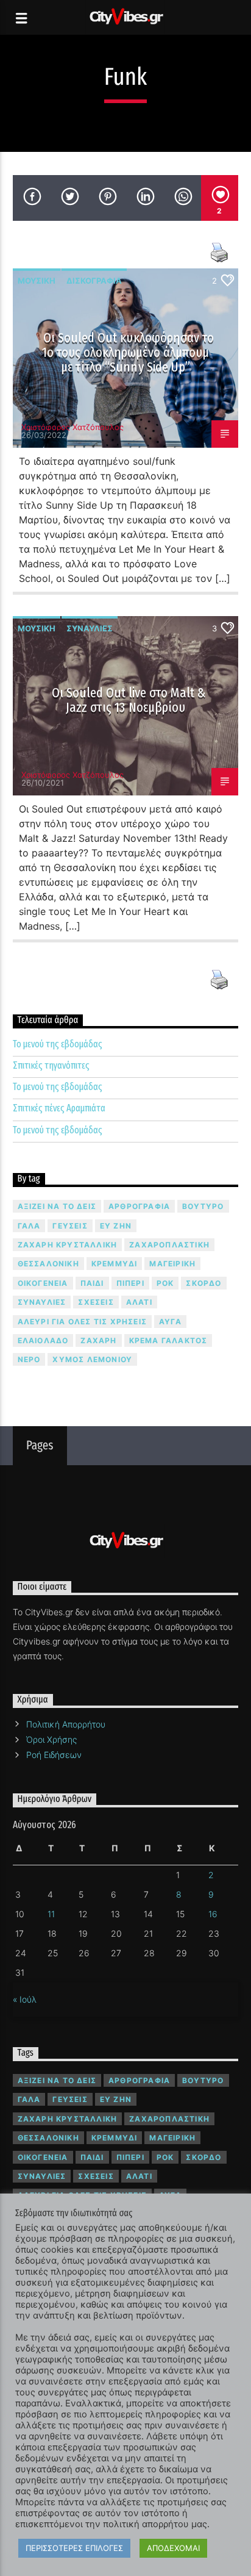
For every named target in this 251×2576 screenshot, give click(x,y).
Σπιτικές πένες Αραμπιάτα (59, 1108)
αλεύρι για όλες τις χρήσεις (82, 1322)
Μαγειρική (172, 1264)
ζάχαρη (98, 1340)
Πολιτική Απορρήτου (66, 1724)
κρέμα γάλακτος (168, 1340)
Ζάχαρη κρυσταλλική (68, 1245)
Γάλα (29, 1226)
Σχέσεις (96, 1302)
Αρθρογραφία (139, 1206)
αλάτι (139, 1302)
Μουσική (37, 281)
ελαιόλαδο (43, 1340)
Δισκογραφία (94, 281)
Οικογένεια (43, 1283)
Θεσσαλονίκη (48, 1264)
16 (213, 1914)
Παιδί (92, 1283)
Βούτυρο (203, 1206)
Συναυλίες (90, 628)
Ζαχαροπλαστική (169, 1245)
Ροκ (165, 1283)
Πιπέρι (130, 1283)
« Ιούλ (25, 1999)
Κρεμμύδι (115, 1264)
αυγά (170, 1322)
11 (51, 1914)
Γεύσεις (70, 1226)
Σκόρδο (203, 1283)
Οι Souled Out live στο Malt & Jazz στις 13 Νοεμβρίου (129, 700)
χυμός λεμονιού (92, 1359)
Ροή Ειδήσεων (54, 1755)
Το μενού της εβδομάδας (58, 1044)
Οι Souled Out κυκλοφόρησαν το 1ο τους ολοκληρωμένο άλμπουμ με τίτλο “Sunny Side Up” (128, 352)
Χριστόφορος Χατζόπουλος (72, 427)
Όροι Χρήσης (51, 1739)
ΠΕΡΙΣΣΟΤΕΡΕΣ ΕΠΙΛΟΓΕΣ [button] (74, 2548)
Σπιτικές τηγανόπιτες (51, 1065)
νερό (29, 1359)
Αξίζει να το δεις (57, 1206)
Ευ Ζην (116, 1226)
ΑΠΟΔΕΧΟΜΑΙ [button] (173, 2548)
